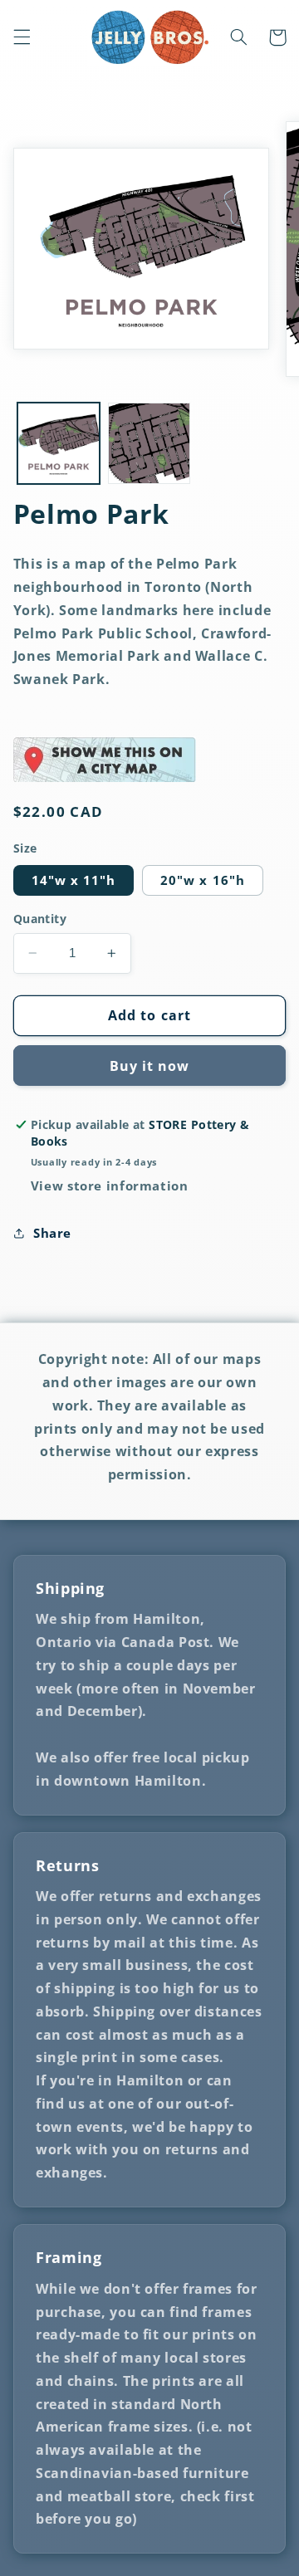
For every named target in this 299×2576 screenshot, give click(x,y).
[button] (22, 37)
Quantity (40, 919)
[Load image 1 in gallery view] (59, 444)
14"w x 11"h (74, 880)
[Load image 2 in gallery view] (149, 444)
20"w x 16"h (203, 880)
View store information (110, 1185)
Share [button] (52, 1233)
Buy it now (150, 1066)
